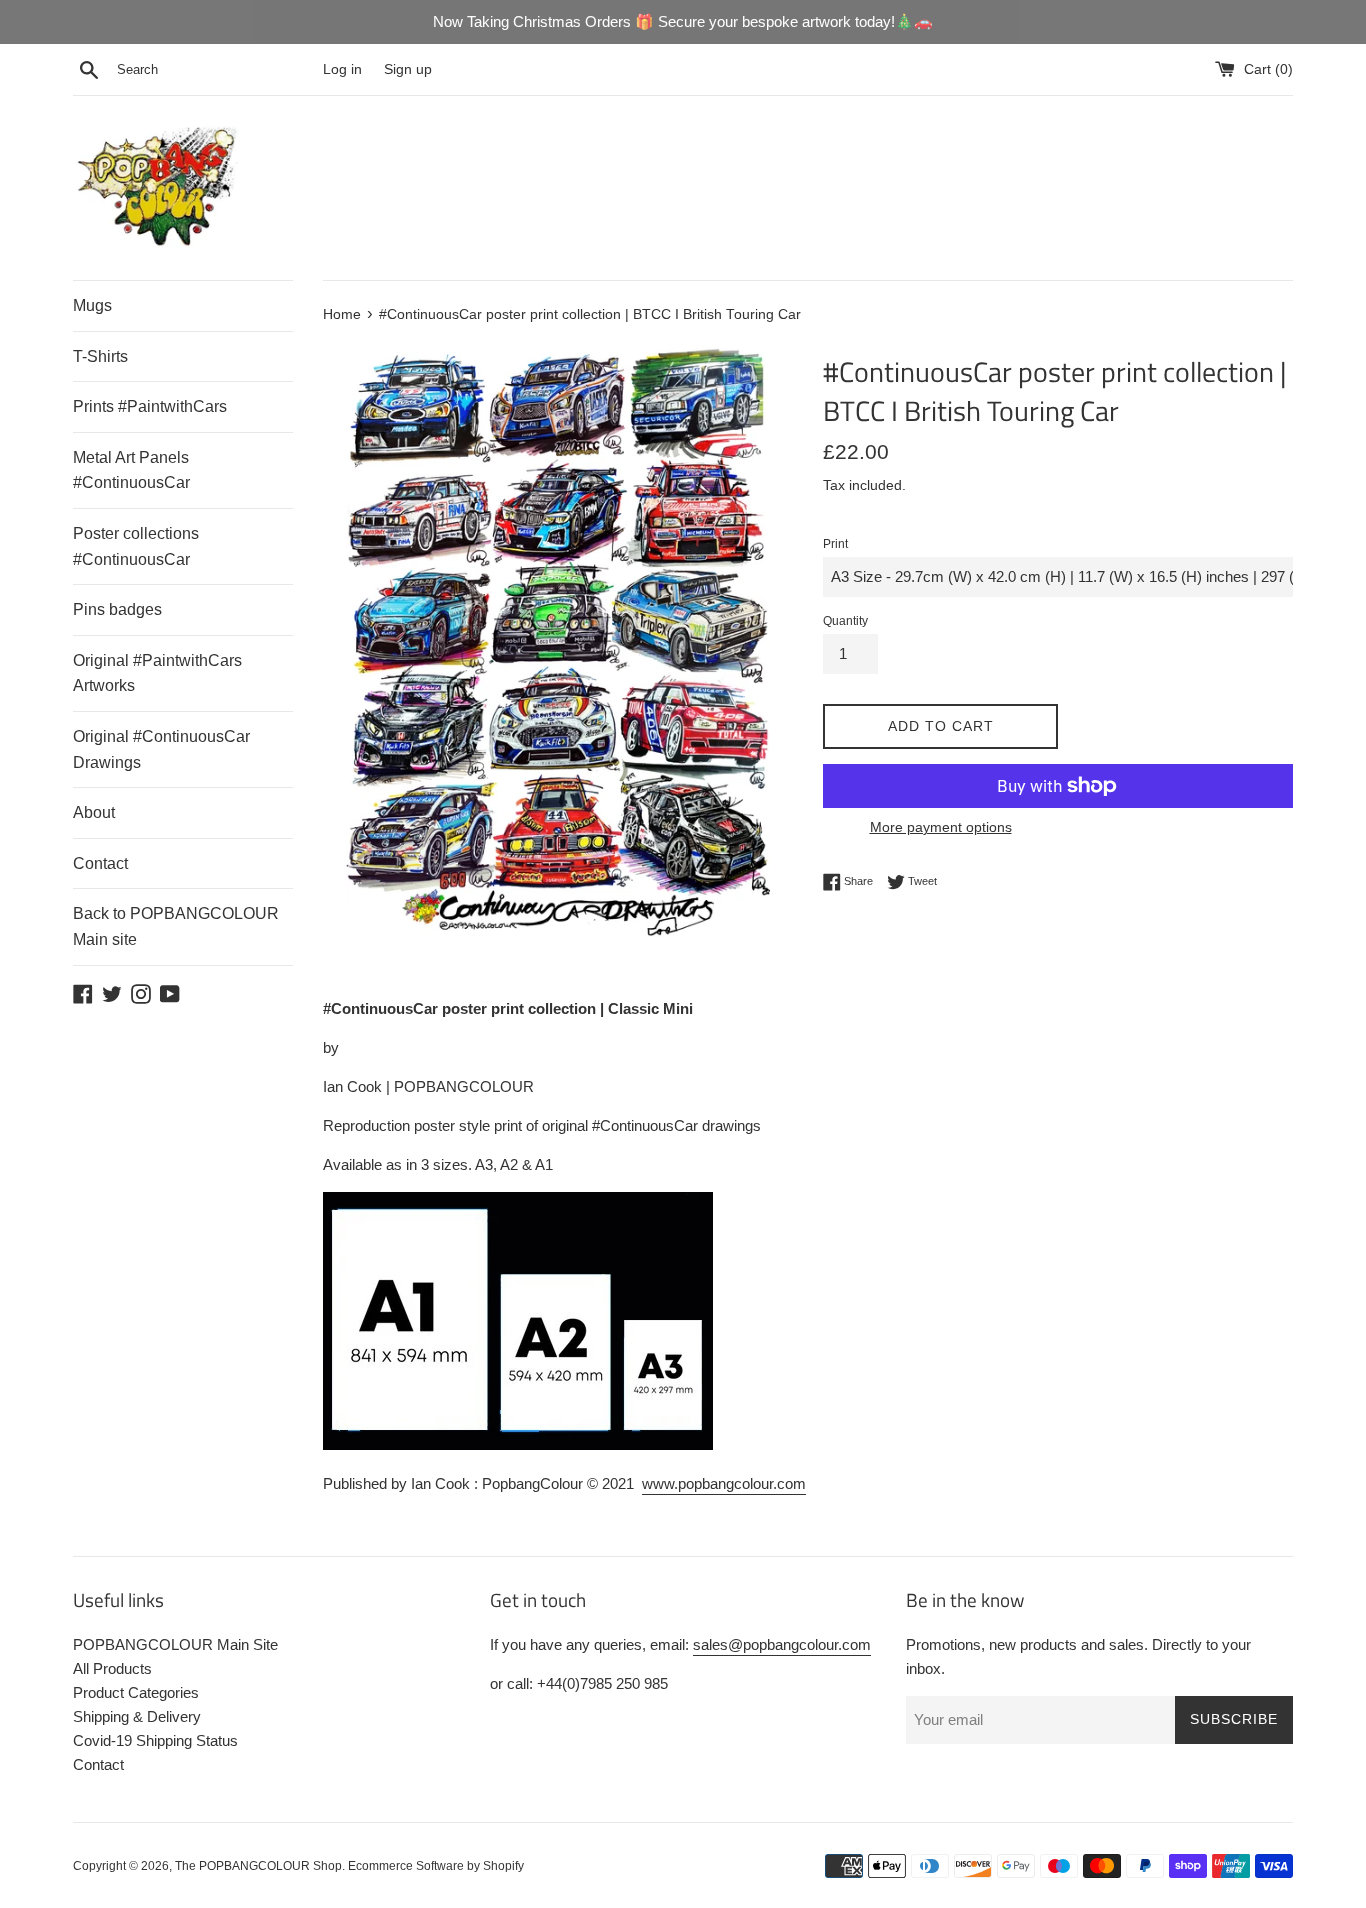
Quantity (845, 621)
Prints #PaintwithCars (150, 406)
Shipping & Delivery (137, 1716)
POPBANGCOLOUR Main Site (175, 1644)
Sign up (408, 69)
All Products (112, 1668)
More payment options (941, 827)
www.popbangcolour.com (724, 1483)
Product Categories (136, 1692)
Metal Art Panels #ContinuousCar (131, 470)
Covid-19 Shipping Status (155, 1740)
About (94, 812)
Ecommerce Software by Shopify (436, 1866)
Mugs (92, 305)
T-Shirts (100, 356)
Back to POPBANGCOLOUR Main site (176, 926)
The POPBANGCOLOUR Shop (258, 1866)
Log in (342, 69)
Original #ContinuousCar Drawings (161, 749)
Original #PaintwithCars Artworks (157, 673)
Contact (100, 863)
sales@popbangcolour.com (782, 1644)
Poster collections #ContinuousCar (136, 546)
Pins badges (117, 609)
